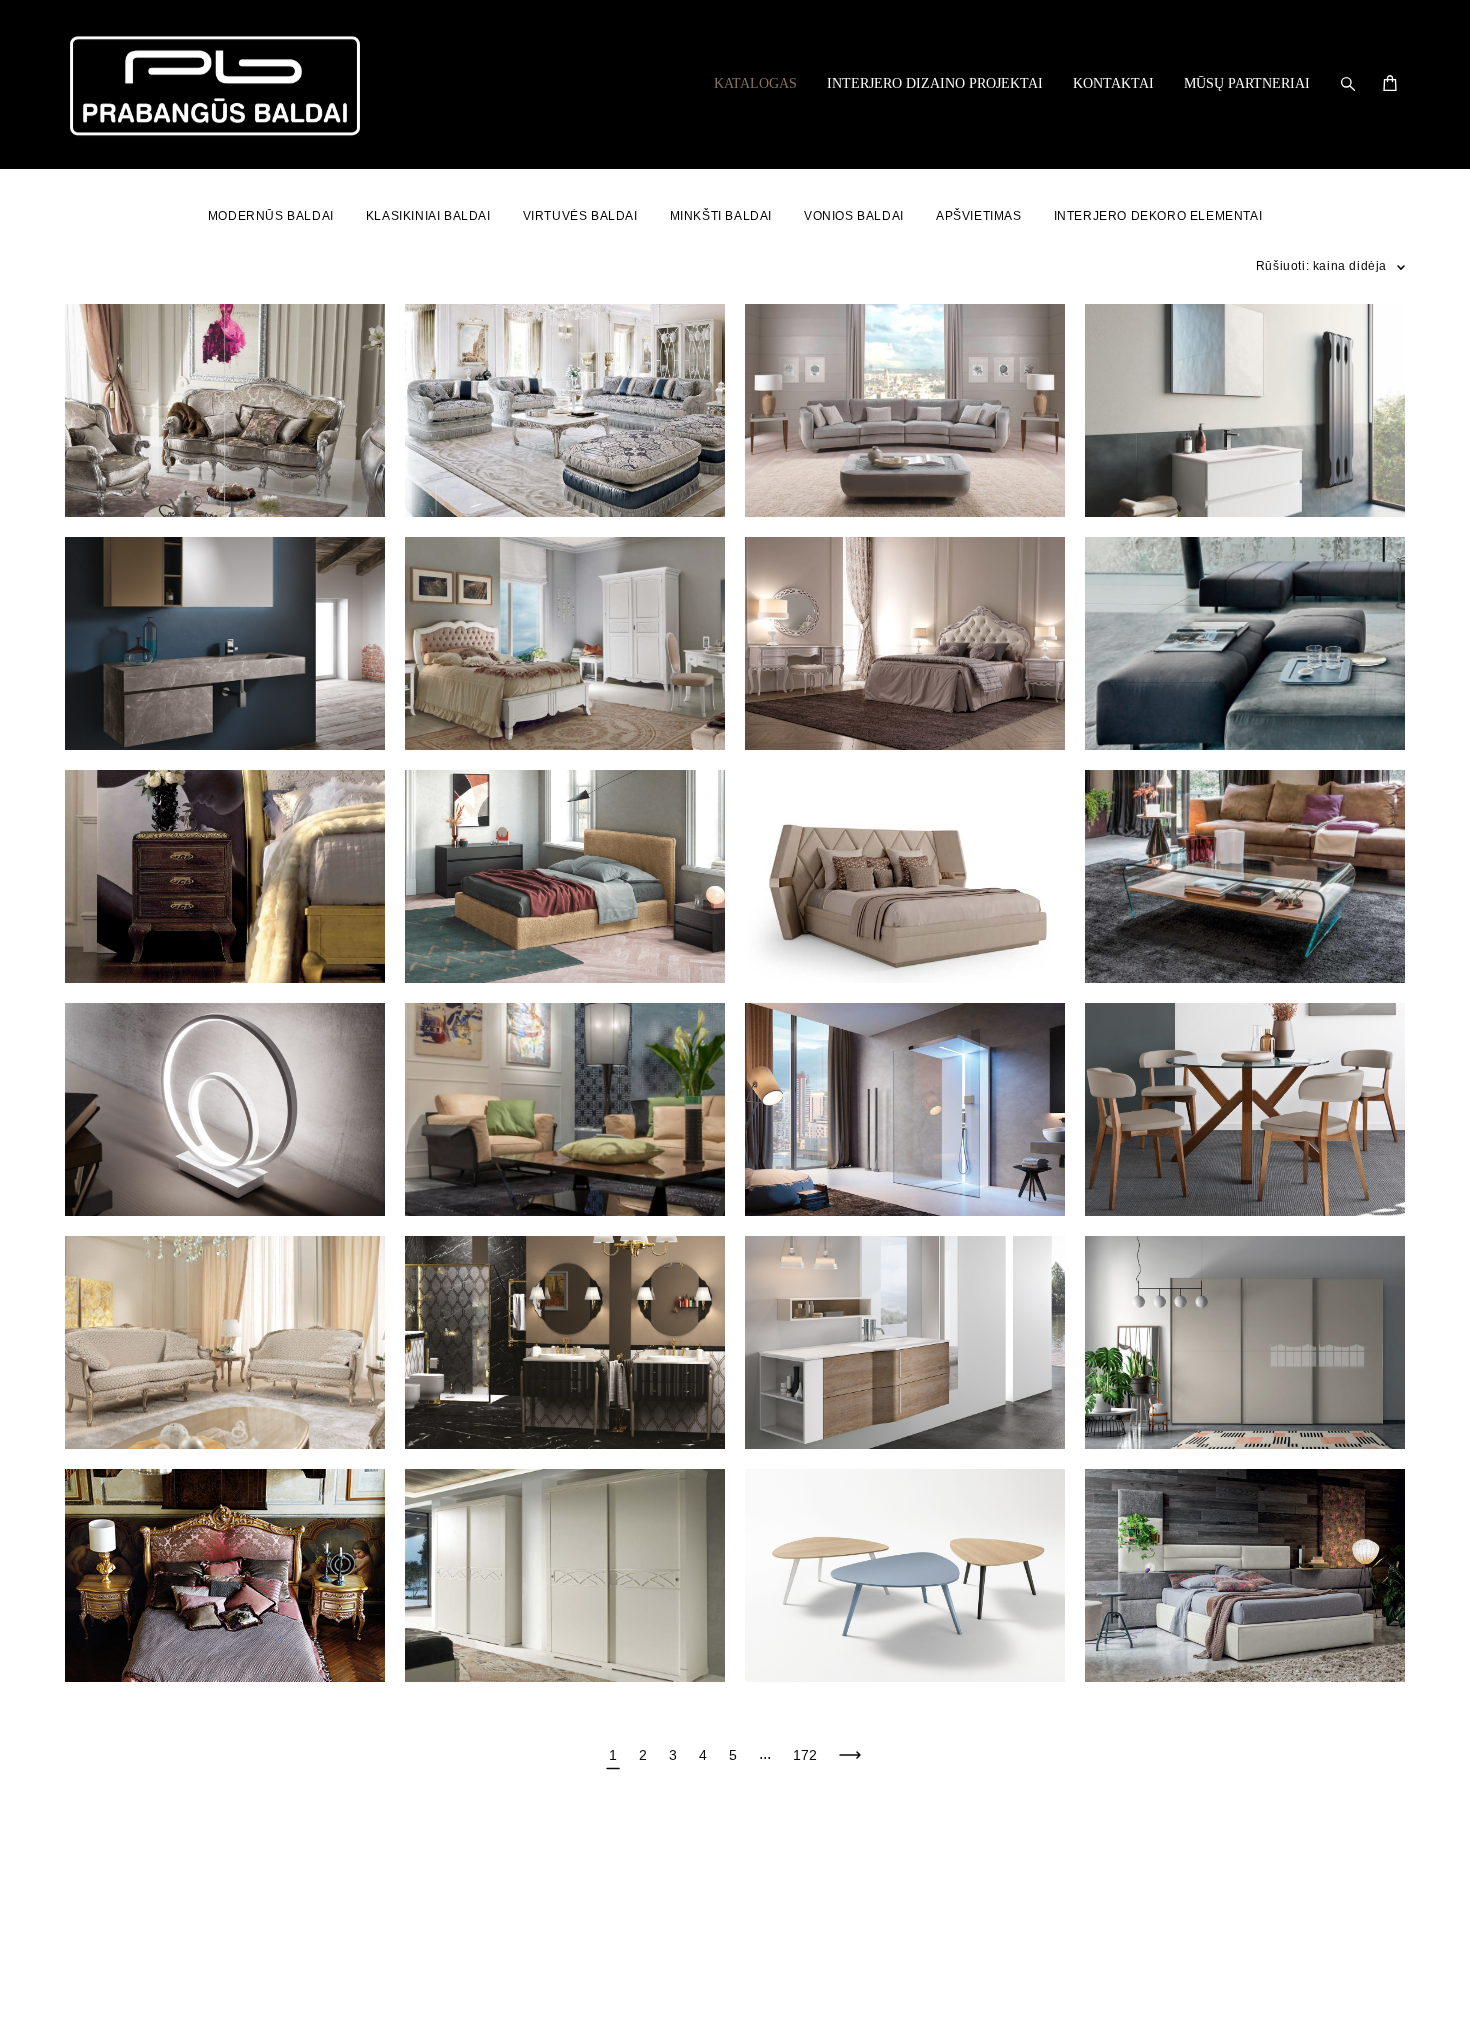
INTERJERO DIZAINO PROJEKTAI (935, 83)
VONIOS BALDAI (854, 216)
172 (805, 1755)
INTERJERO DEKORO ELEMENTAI (1158, 216)
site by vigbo (103, 1982)
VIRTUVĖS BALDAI (580, 216)
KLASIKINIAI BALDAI (428, 216)
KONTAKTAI (1113, 83)
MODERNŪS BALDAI (271, 216)
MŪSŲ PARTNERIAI (1247, 83)
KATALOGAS (755, 83)
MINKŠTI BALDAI (721, 216)
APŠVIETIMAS (979, 216)
